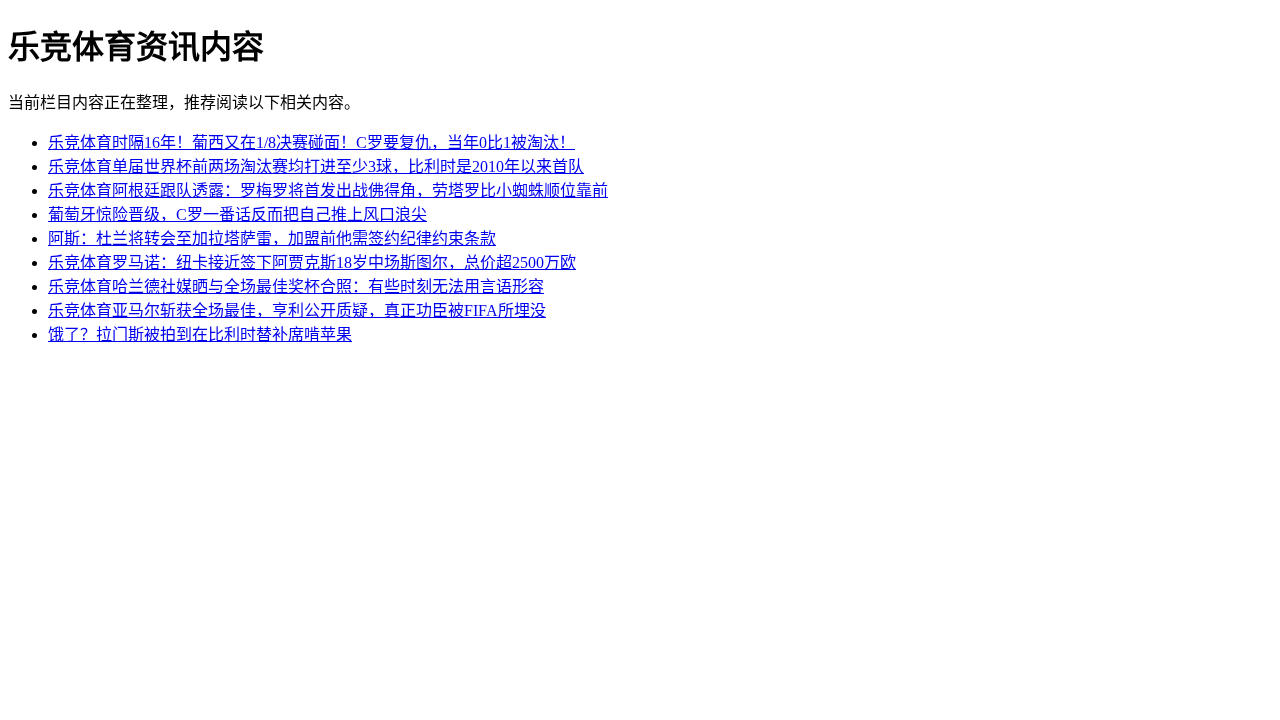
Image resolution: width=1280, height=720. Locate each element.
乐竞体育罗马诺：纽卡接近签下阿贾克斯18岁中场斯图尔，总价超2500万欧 (312, 262)
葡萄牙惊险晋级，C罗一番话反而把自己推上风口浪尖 (237, 214)
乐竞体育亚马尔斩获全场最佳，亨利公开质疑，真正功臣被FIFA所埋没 (297, 310)
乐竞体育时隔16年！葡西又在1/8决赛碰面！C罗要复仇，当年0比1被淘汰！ (311, 142)
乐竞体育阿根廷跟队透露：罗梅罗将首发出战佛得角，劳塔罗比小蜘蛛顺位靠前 (328, 190)
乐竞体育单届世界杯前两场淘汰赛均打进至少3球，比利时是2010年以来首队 (316, 166)
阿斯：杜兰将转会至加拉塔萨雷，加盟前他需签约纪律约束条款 (272, 238)
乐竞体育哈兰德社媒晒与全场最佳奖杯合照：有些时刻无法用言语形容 (296, 286)
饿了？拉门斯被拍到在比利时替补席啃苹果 (200, 334)
